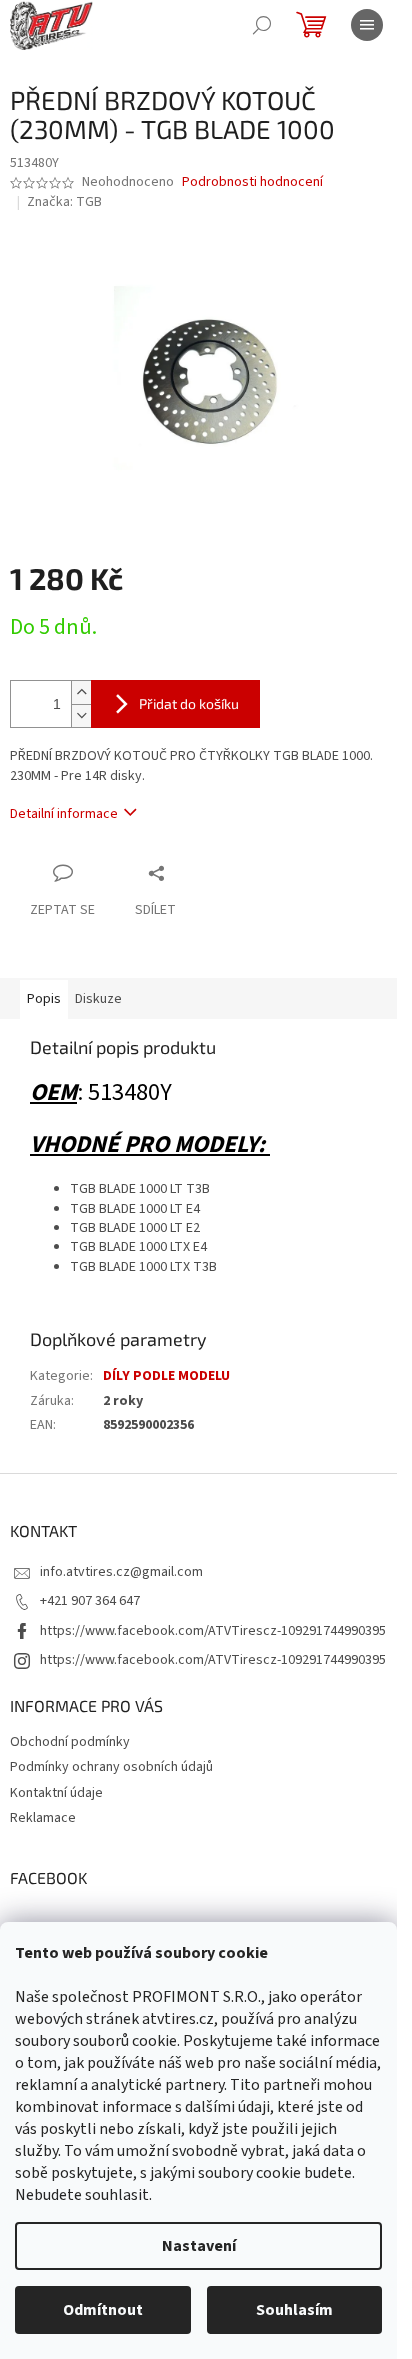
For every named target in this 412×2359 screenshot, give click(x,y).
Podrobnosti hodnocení (252, 182)
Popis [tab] (44, 999)
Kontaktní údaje (56, 1793)
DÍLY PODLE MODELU (166, 1376)
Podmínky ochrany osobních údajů (111, 1767)
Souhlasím (294, 2310)
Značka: (64, 202)
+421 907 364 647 (90, 1601)
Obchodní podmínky (70, 1742)
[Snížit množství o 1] (81, 715)
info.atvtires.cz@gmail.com (121, 1572)
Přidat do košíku (189, 703)
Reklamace (43, 1818)
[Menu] (367, 25)
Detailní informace (64, 814)
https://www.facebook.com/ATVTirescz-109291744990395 (213, 1631)
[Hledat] (262, 25)
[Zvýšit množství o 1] (81, 692)
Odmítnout (103, 2310)
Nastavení (199, 2246)
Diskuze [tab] (98, 999)
